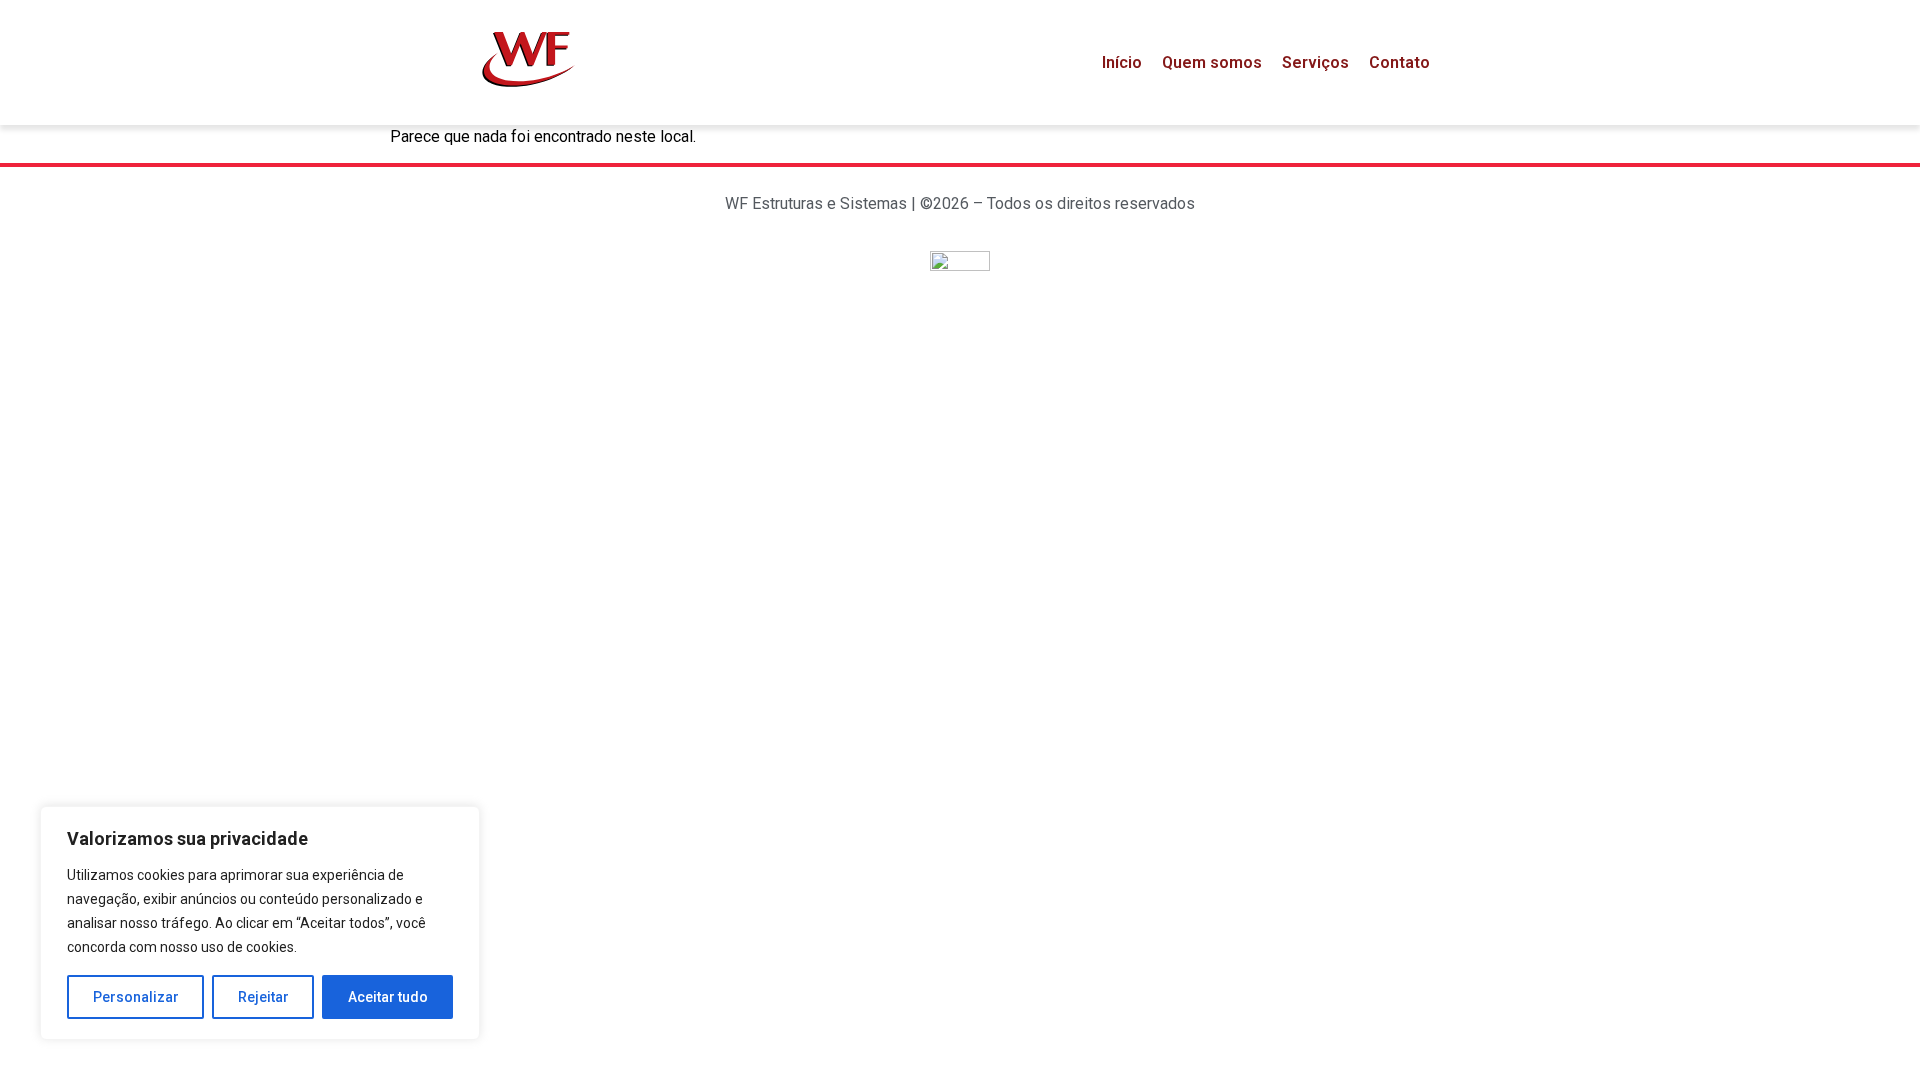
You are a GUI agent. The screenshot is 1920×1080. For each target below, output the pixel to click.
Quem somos (1212, 62)
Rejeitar (263, 997)
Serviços (1315, 62)
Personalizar (136, 997)
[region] (260, 923)
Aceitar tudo (388, 997)
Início (1122, 62)
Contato (1399, 62)
